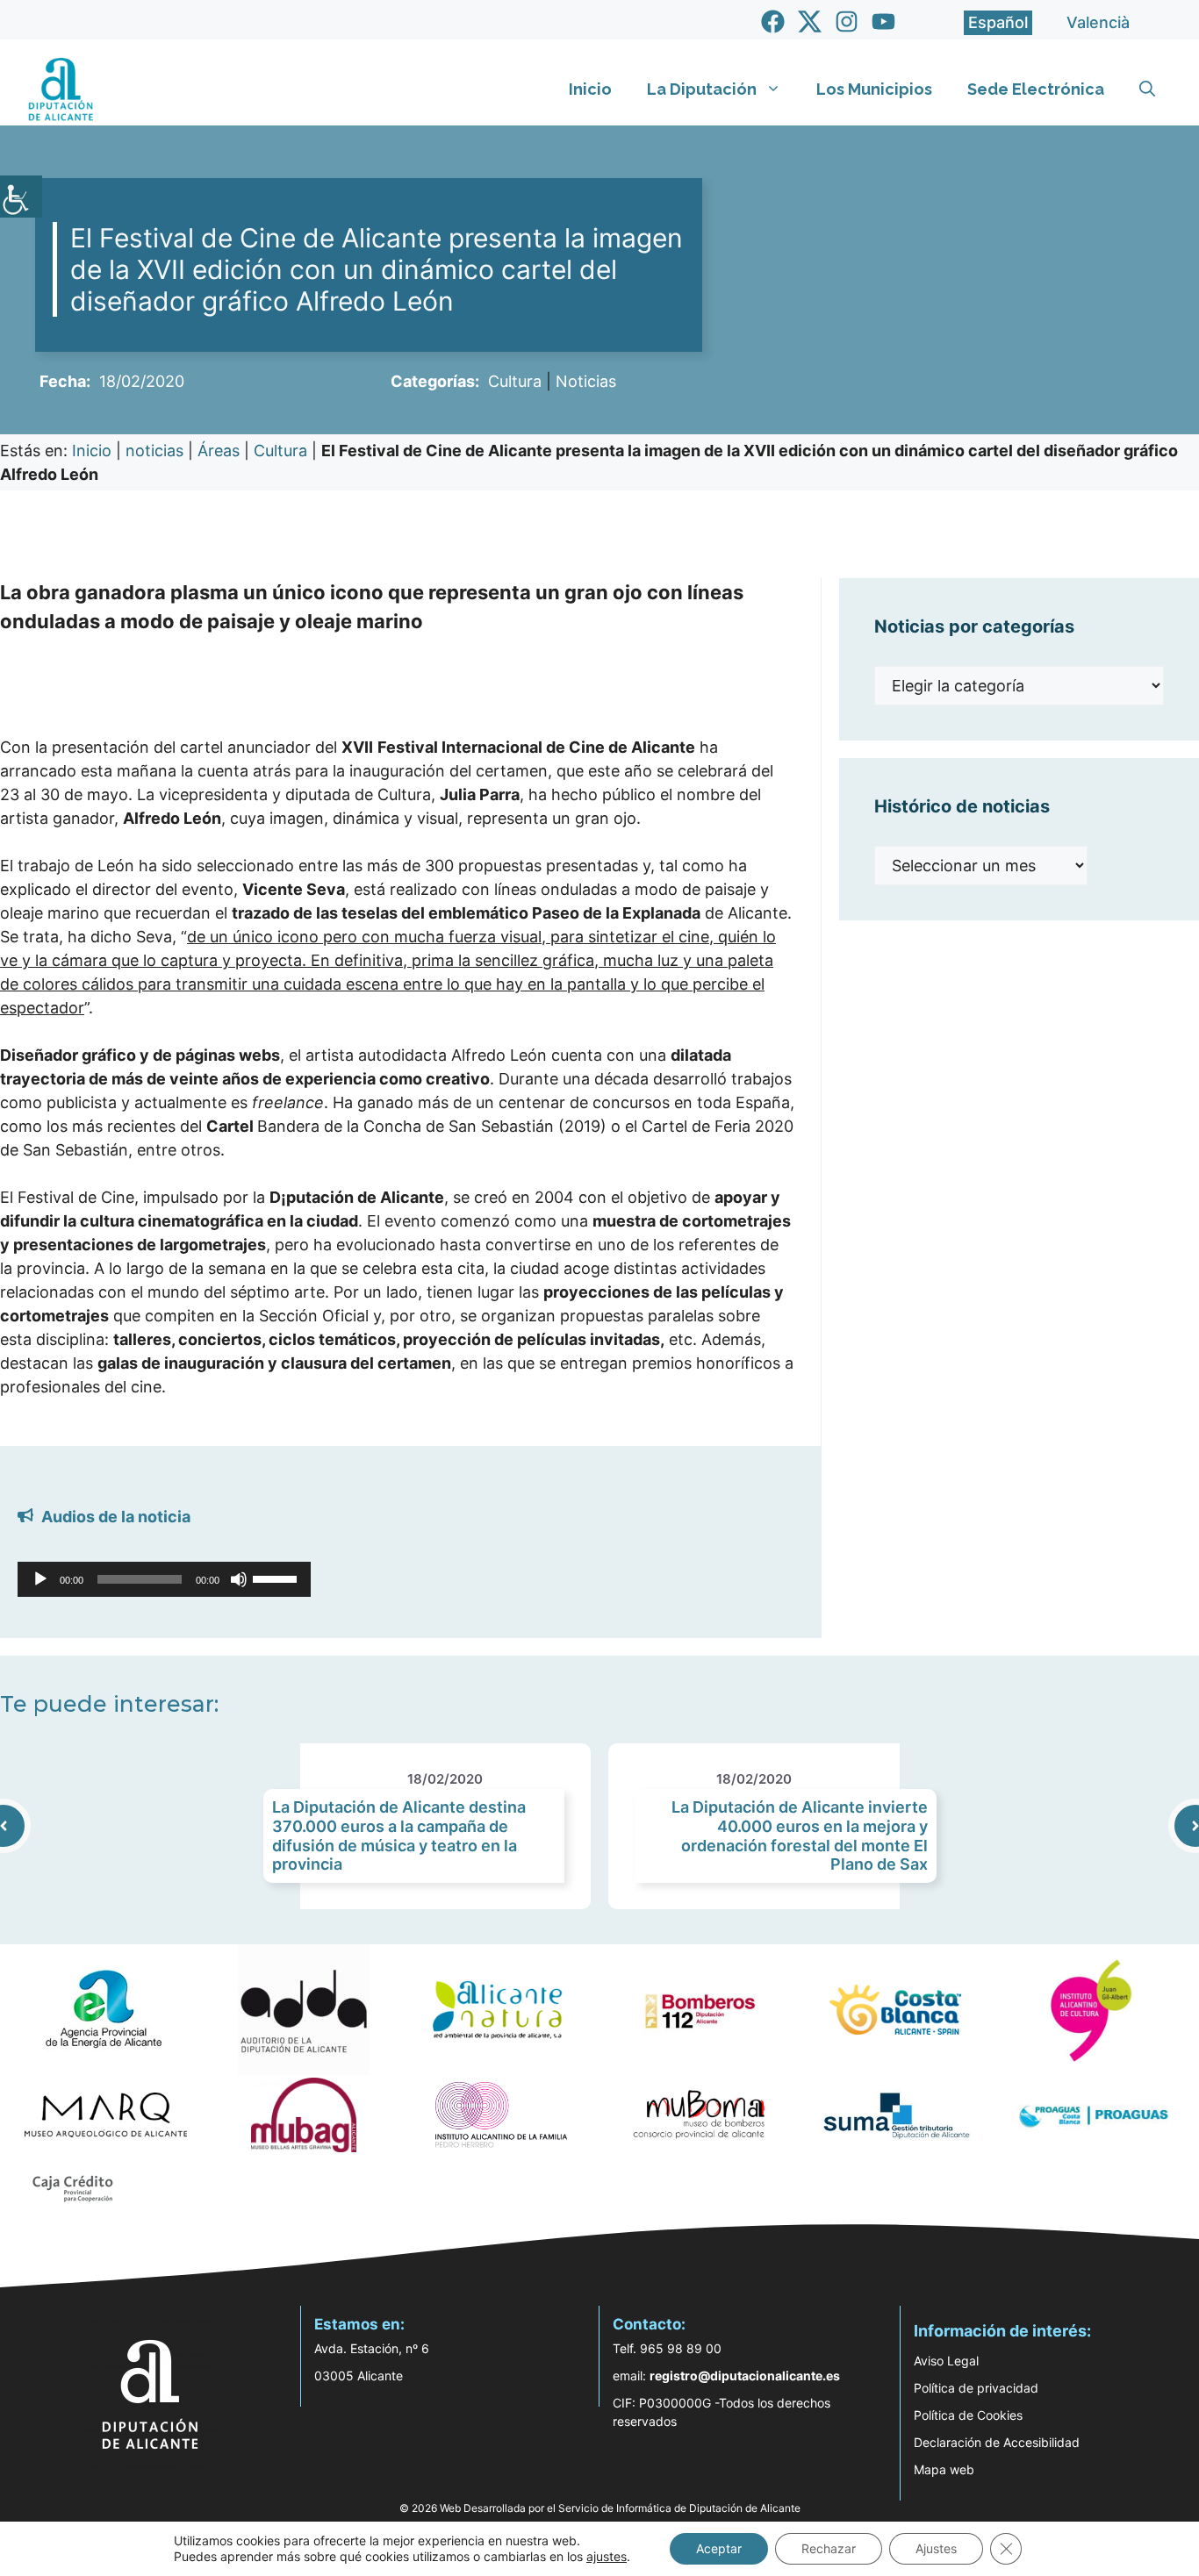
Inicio (590, 89)
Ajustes (936, 2548)
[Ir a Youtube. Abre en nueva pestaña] (883, 21)
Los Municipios (874, 89)
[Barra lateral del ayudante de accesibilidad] (21, 197)
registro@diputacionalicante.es (745, 2376)
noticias (154, 451)
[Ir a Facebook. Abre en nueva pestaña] (773, 21)
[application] (164, 1579)
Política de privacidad (976, 2388)
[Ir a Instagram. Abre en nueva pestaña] (847, 21)
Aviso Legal (946, 2361)
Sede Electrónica (1036, 89)
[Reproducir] (40, 1579)
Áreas (219, 451)
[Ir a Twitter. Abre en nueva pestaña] (810, 21)
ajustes (607, 2556)
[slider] (277, 1578)
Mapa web (944, 2469)
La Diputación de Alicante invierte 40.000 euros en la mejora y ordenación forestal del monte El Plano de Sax (800, 1835)
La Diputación (702, 89)
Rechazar (829, 2548)
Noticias (586, 381)
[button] (1147, 89)
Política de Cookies (968, 2415)
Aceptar (719, 2548)
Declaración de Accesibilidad (997, 2442)
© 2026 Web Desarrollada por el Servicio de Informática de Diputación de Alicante (600, 2508)
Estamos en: (359, 2324)
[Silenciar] (239, 1579)
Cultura (515, 381)
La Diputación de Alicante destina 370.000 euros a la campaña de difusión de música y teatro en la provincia (399, 1835)
